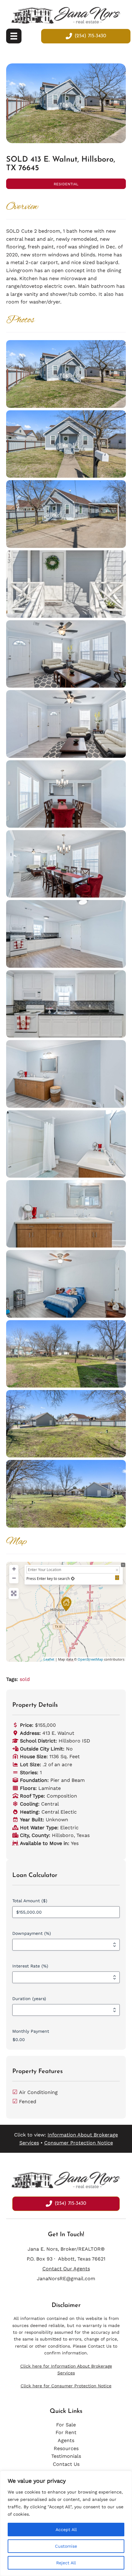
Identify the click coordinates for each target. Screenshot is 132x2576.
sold (25, 1679)
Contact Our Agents (66, 2269)
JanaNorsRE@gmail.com (66, 2279)
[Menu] (14, 36)
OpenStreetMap (90, 1659)
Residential (66, 184)
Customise (66, 2546)
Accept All (66, 2530)
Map (16, 1542)
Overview (22, 207)
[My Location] (73, 1579)
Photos (20, 320)
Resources (66, 2448)
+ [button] (14, 1569)
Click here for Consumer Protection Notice (66, 2386)
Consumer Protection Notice (79, 2143)
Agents (66, 2440)
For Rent (66, 2432)
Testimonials (66, 2456)
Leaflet (49, 1659)
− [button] (14, 1578)
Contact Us (100, 2346)
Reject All (66, 2563)
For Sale (66, 2425)
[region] (66, 2523)
